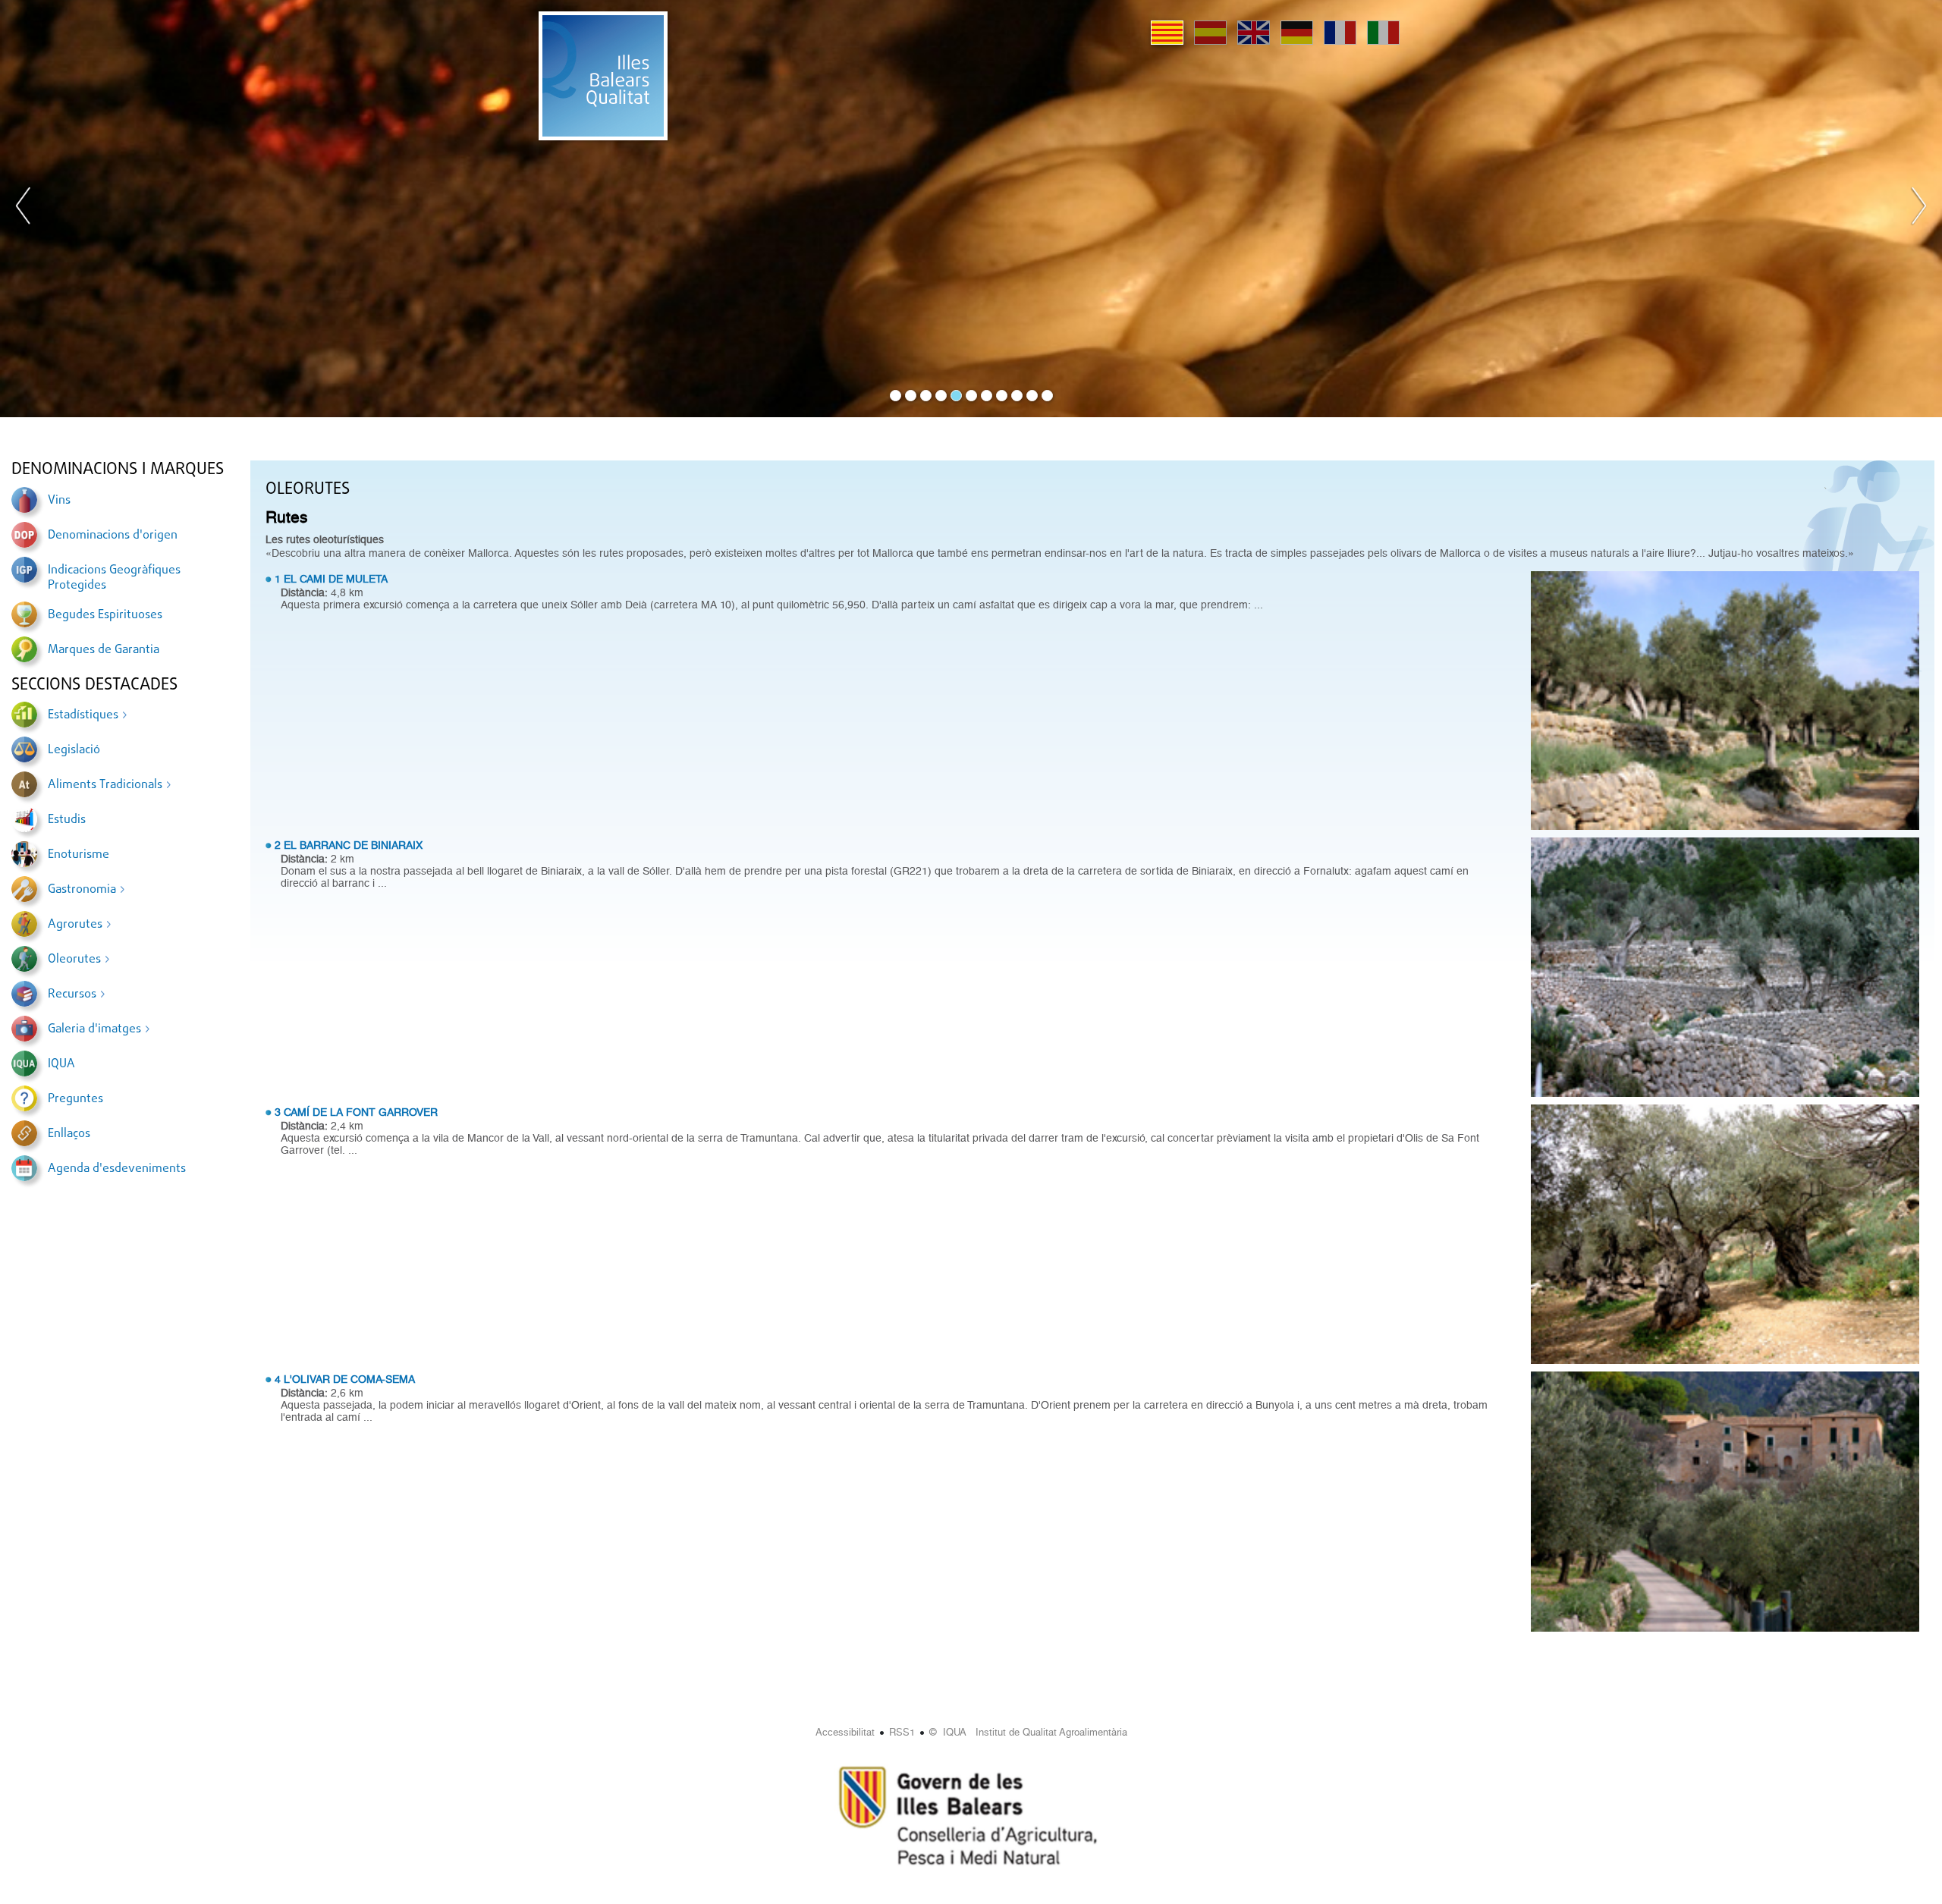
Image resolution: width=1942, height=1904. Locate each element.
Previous (24, 209)
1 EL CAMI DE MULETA (331, 579)
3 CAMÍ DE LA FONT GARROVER (356, 1112)
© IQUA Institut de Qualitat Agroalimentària (1028, 1732)
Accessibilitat (845, 1732)
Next (1918, 209)
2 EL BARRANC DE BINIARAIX (349, 845)
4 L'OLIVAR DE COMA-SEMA (345, 1379)
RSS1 (902, 1732)
